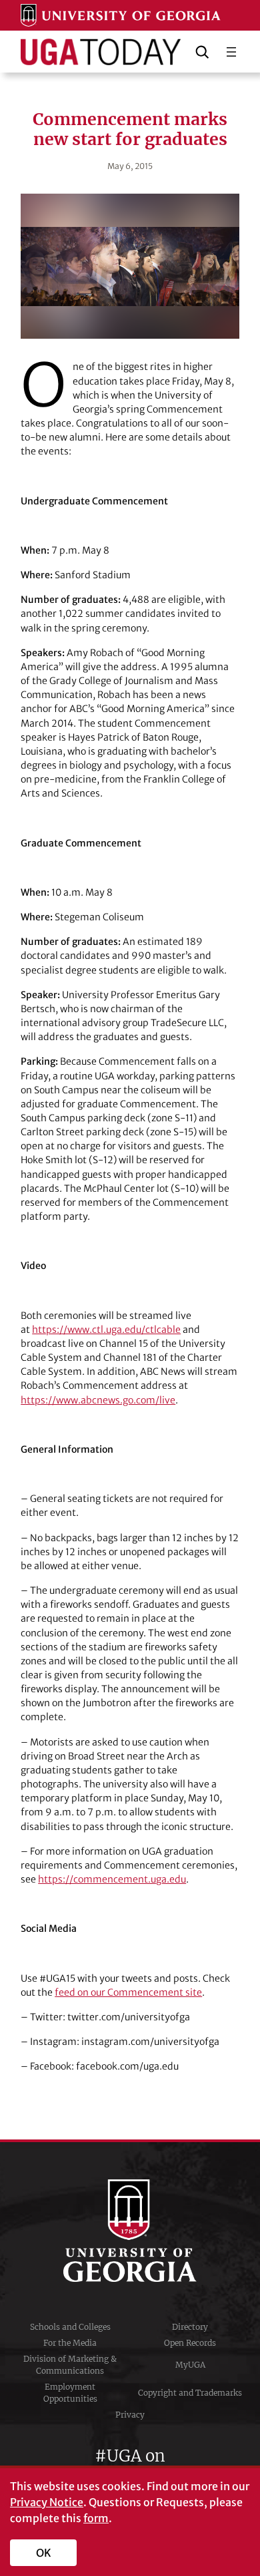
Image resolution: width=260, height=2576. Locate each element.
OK (44, 2553)
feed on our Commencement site (128, 1992)
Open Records (190, 2343)
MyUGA (190, 2365)
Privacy (130, 2415)
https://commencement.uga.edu (112, 1879)
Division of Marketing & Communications (70, 2365)
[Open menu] (231, 52)
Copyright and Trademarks (190, 2393)
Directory (190, 2327)
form (96, 2518)
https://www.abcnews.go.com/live (98, 1400)
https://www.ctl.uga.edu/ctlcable (106, 1330)
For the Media (70, 2343)
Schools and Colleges (70, 2327)
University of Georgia (130, 2231)
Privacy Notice (47, 2502)
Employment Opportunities (70, 2393)
